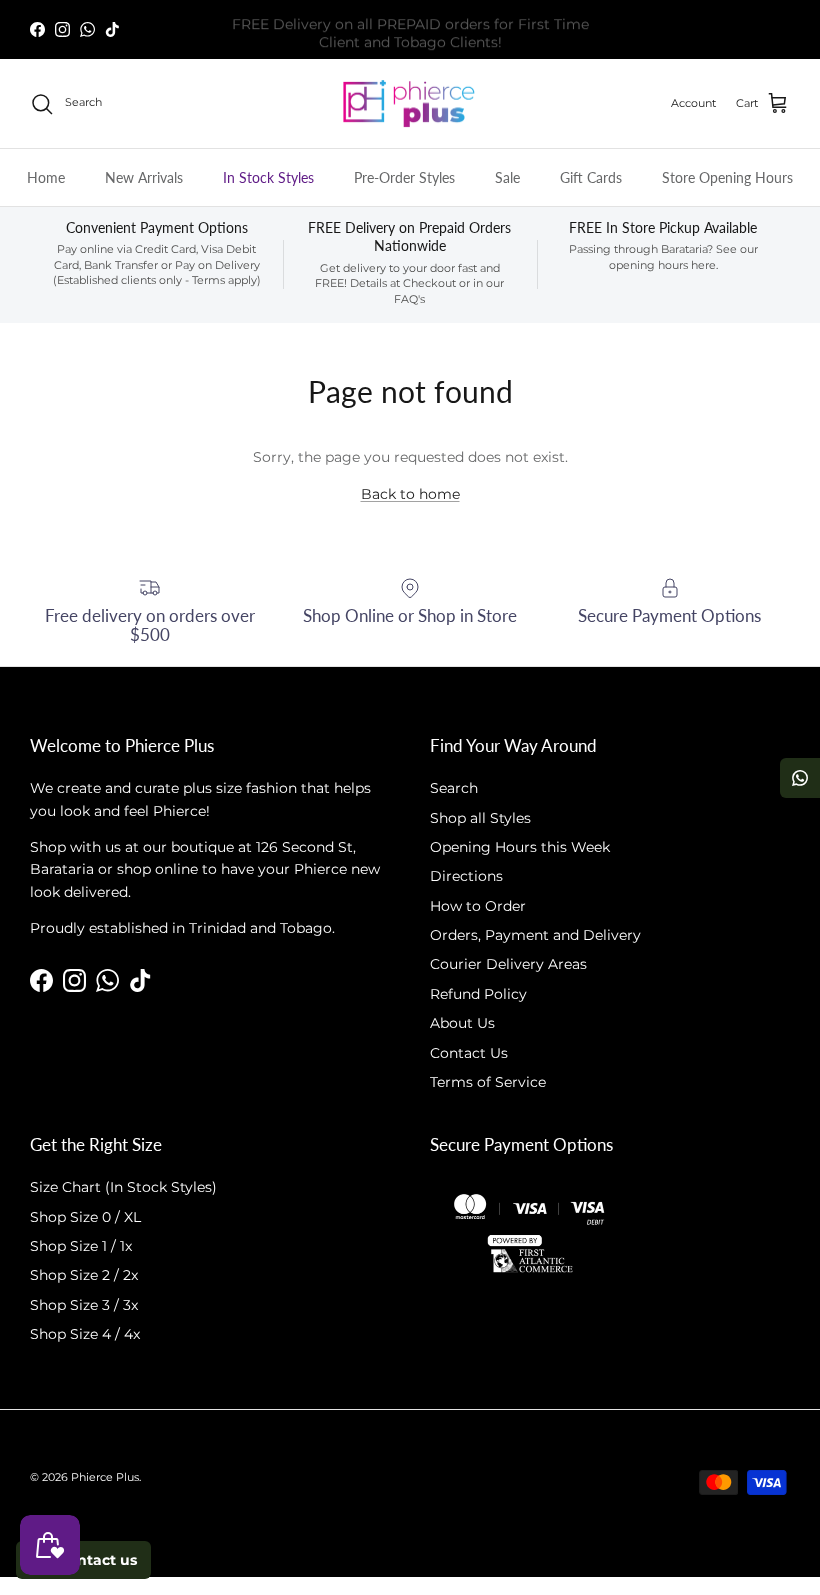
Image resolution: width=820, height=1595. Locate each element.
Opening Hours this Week (520, 847)
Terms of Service (488, 1082)
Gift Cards (591, 177)
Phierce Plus (105, 1477)
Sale (507, 177)
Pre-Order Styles (404, 177)
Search (454, 788)
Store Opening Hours (727, 177)
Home (46, 177)
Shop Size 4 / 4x (85, 1334)
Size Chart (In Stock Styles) (123, 1187)
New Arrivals (144, 177)
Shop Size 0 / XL (85, 1217)
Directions (466, 876)
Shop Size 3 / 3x (84, 1305)
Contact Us (469, 1053)
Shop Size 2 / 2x (84, 1275)
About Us (462, 1023)
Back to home (410, 494)
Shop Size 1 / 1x (81, 1246)
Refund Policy (478, 994)
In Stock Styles (268, 177)
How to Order (478, 906)
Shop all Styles (480, 818)
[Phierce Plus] (410, 104)
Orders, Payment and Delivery (535, 935)
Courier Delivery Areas (508, 964)
